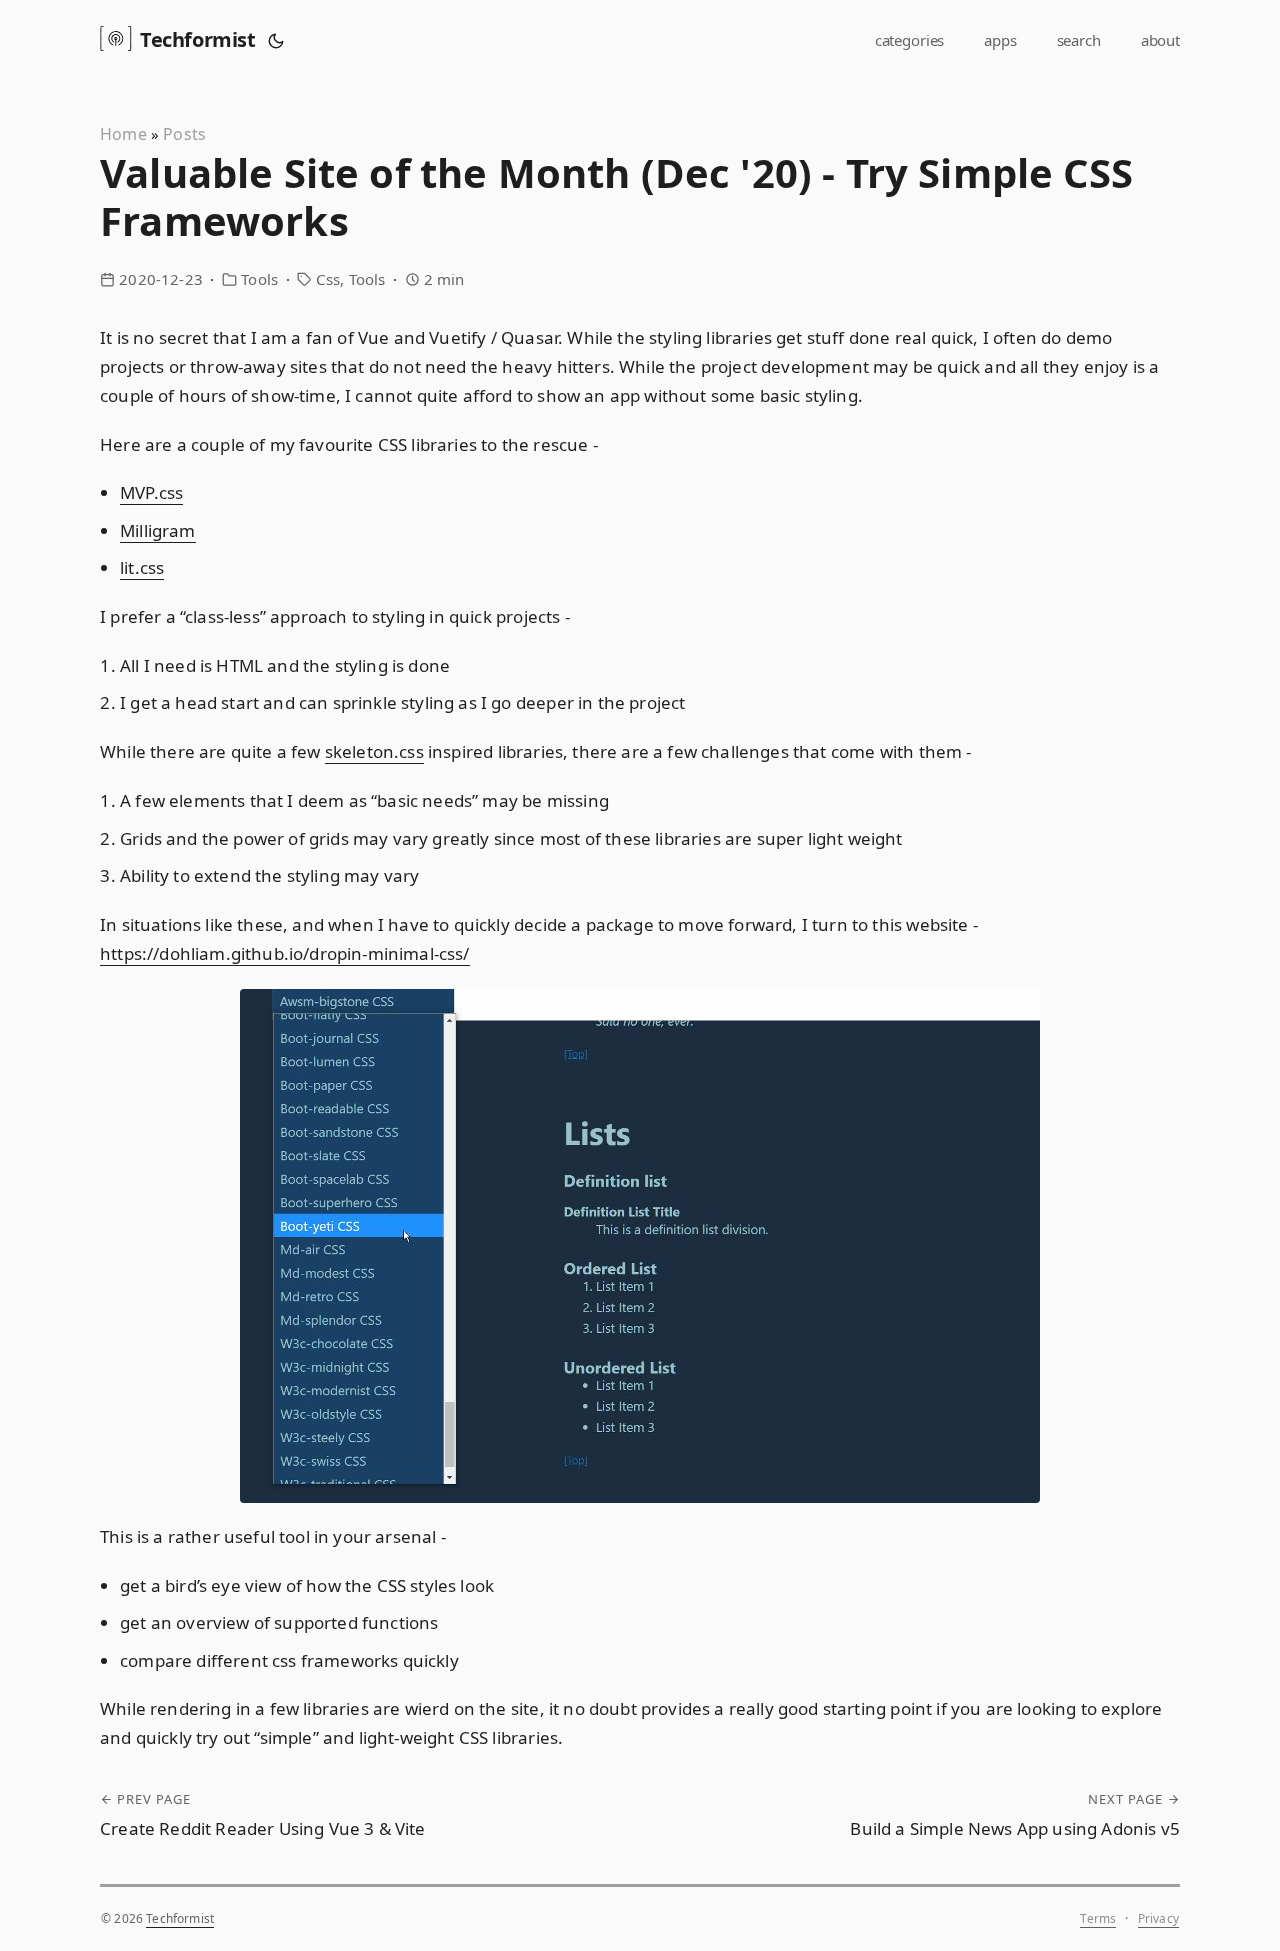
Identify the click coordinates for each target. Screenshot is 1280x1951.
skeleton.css (374, 751)
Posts (184, 134)
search (1079, 40)
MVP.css (151, 492)
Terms (1098, 1918)
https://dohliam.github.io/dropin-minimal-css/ (285, 953)
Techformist (198, 39)
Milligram (158, 530)
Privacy (1158, 1918)
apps (1000, 40)
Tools (259, 279)
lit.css (142, 567)
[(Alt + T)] (276, 40)
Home (123, 134)
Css (328, 279)
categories (910, 40)
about (1160, 40)
